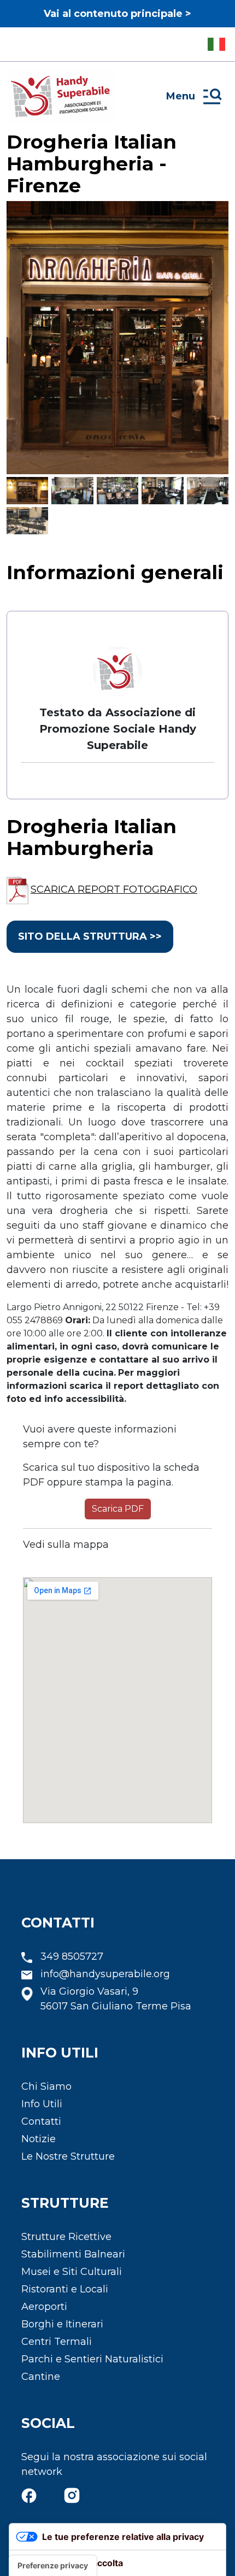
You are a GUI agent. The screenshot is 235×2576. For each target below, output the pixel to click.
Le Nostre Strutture (68, 2156)
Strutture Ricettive (66, 2237)
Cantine (41, 2377)
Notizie (39, 2139)
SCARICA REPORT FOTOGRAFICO (114, 889)
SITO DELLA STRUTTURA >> (90, 936)
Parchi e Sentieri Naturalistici (92, 2359)
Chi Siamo (46, 2086)
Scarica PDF (118, 1509)
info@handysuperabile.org (105, 1974)
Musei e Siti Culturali (72, 2272)
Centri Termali (57, 2342)
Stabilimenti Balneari (73, 2254)
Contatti (41, 2121)
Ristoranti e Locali (65, 2289)
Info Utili (42, 2104)
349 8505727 (72, 1956)
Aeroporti (44, 2307)
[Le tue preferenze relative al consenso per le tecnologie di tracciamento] (53, 2566)
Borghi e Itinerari (62, 2324)
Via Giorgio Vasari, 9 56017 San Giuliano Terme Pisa (116, 1999)
